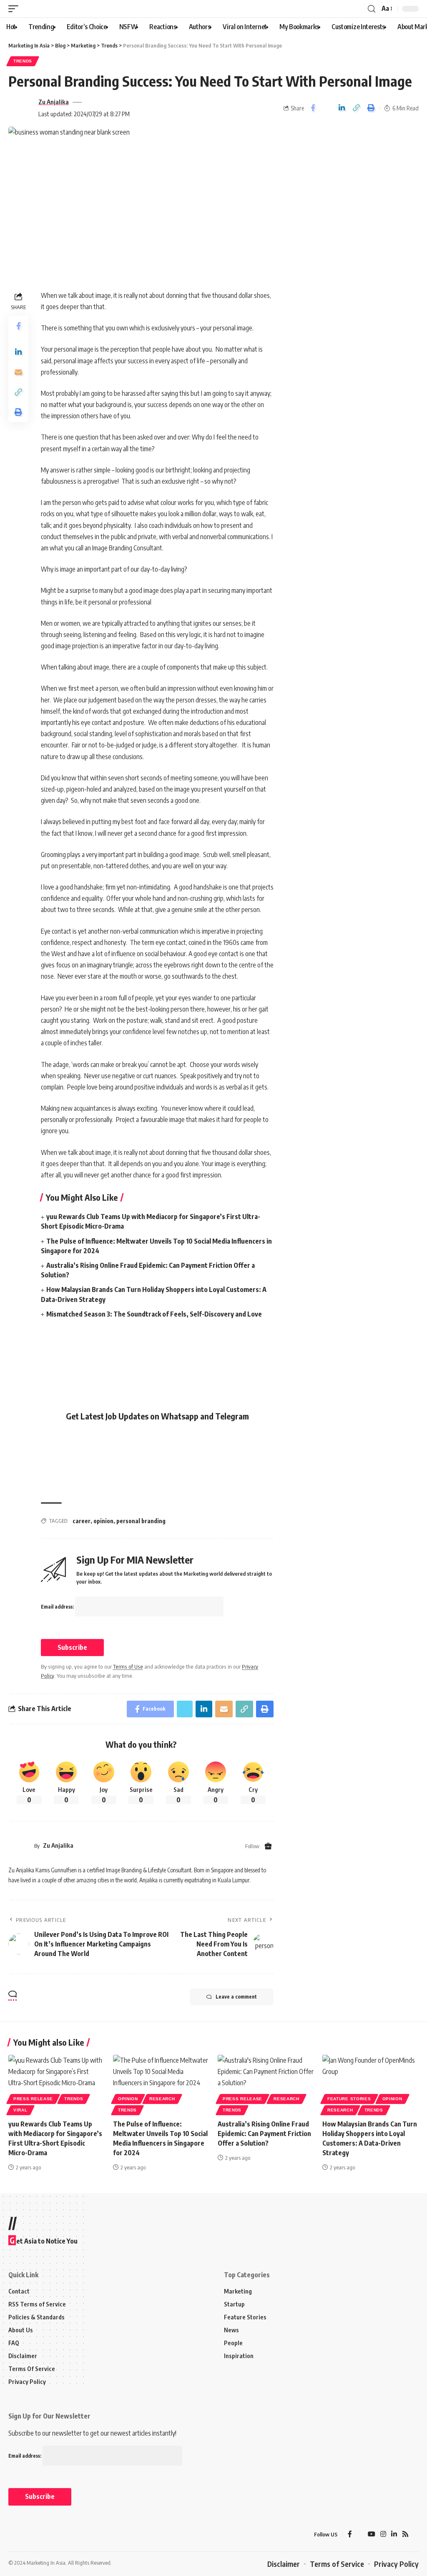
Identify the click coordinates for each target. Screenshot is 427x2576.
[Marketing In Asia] (27, 2535)
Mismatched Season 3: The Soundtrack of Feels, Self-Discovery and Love (154, 1314)
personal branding (141, 1521)
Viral (20, 2110)
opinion (103, 1521)
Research (162, 2099)
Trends (23, 61)
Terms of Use (128, 1667)
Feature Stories (349, 2099)
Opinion (128, 2099)
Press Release (33, 2099)
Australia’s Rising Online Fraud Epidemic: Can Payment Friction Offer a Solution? (264, 2134)
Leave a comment (236, 1997)
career (82, 1521)
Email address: (58, 1607)
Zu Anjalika (54, 102)
